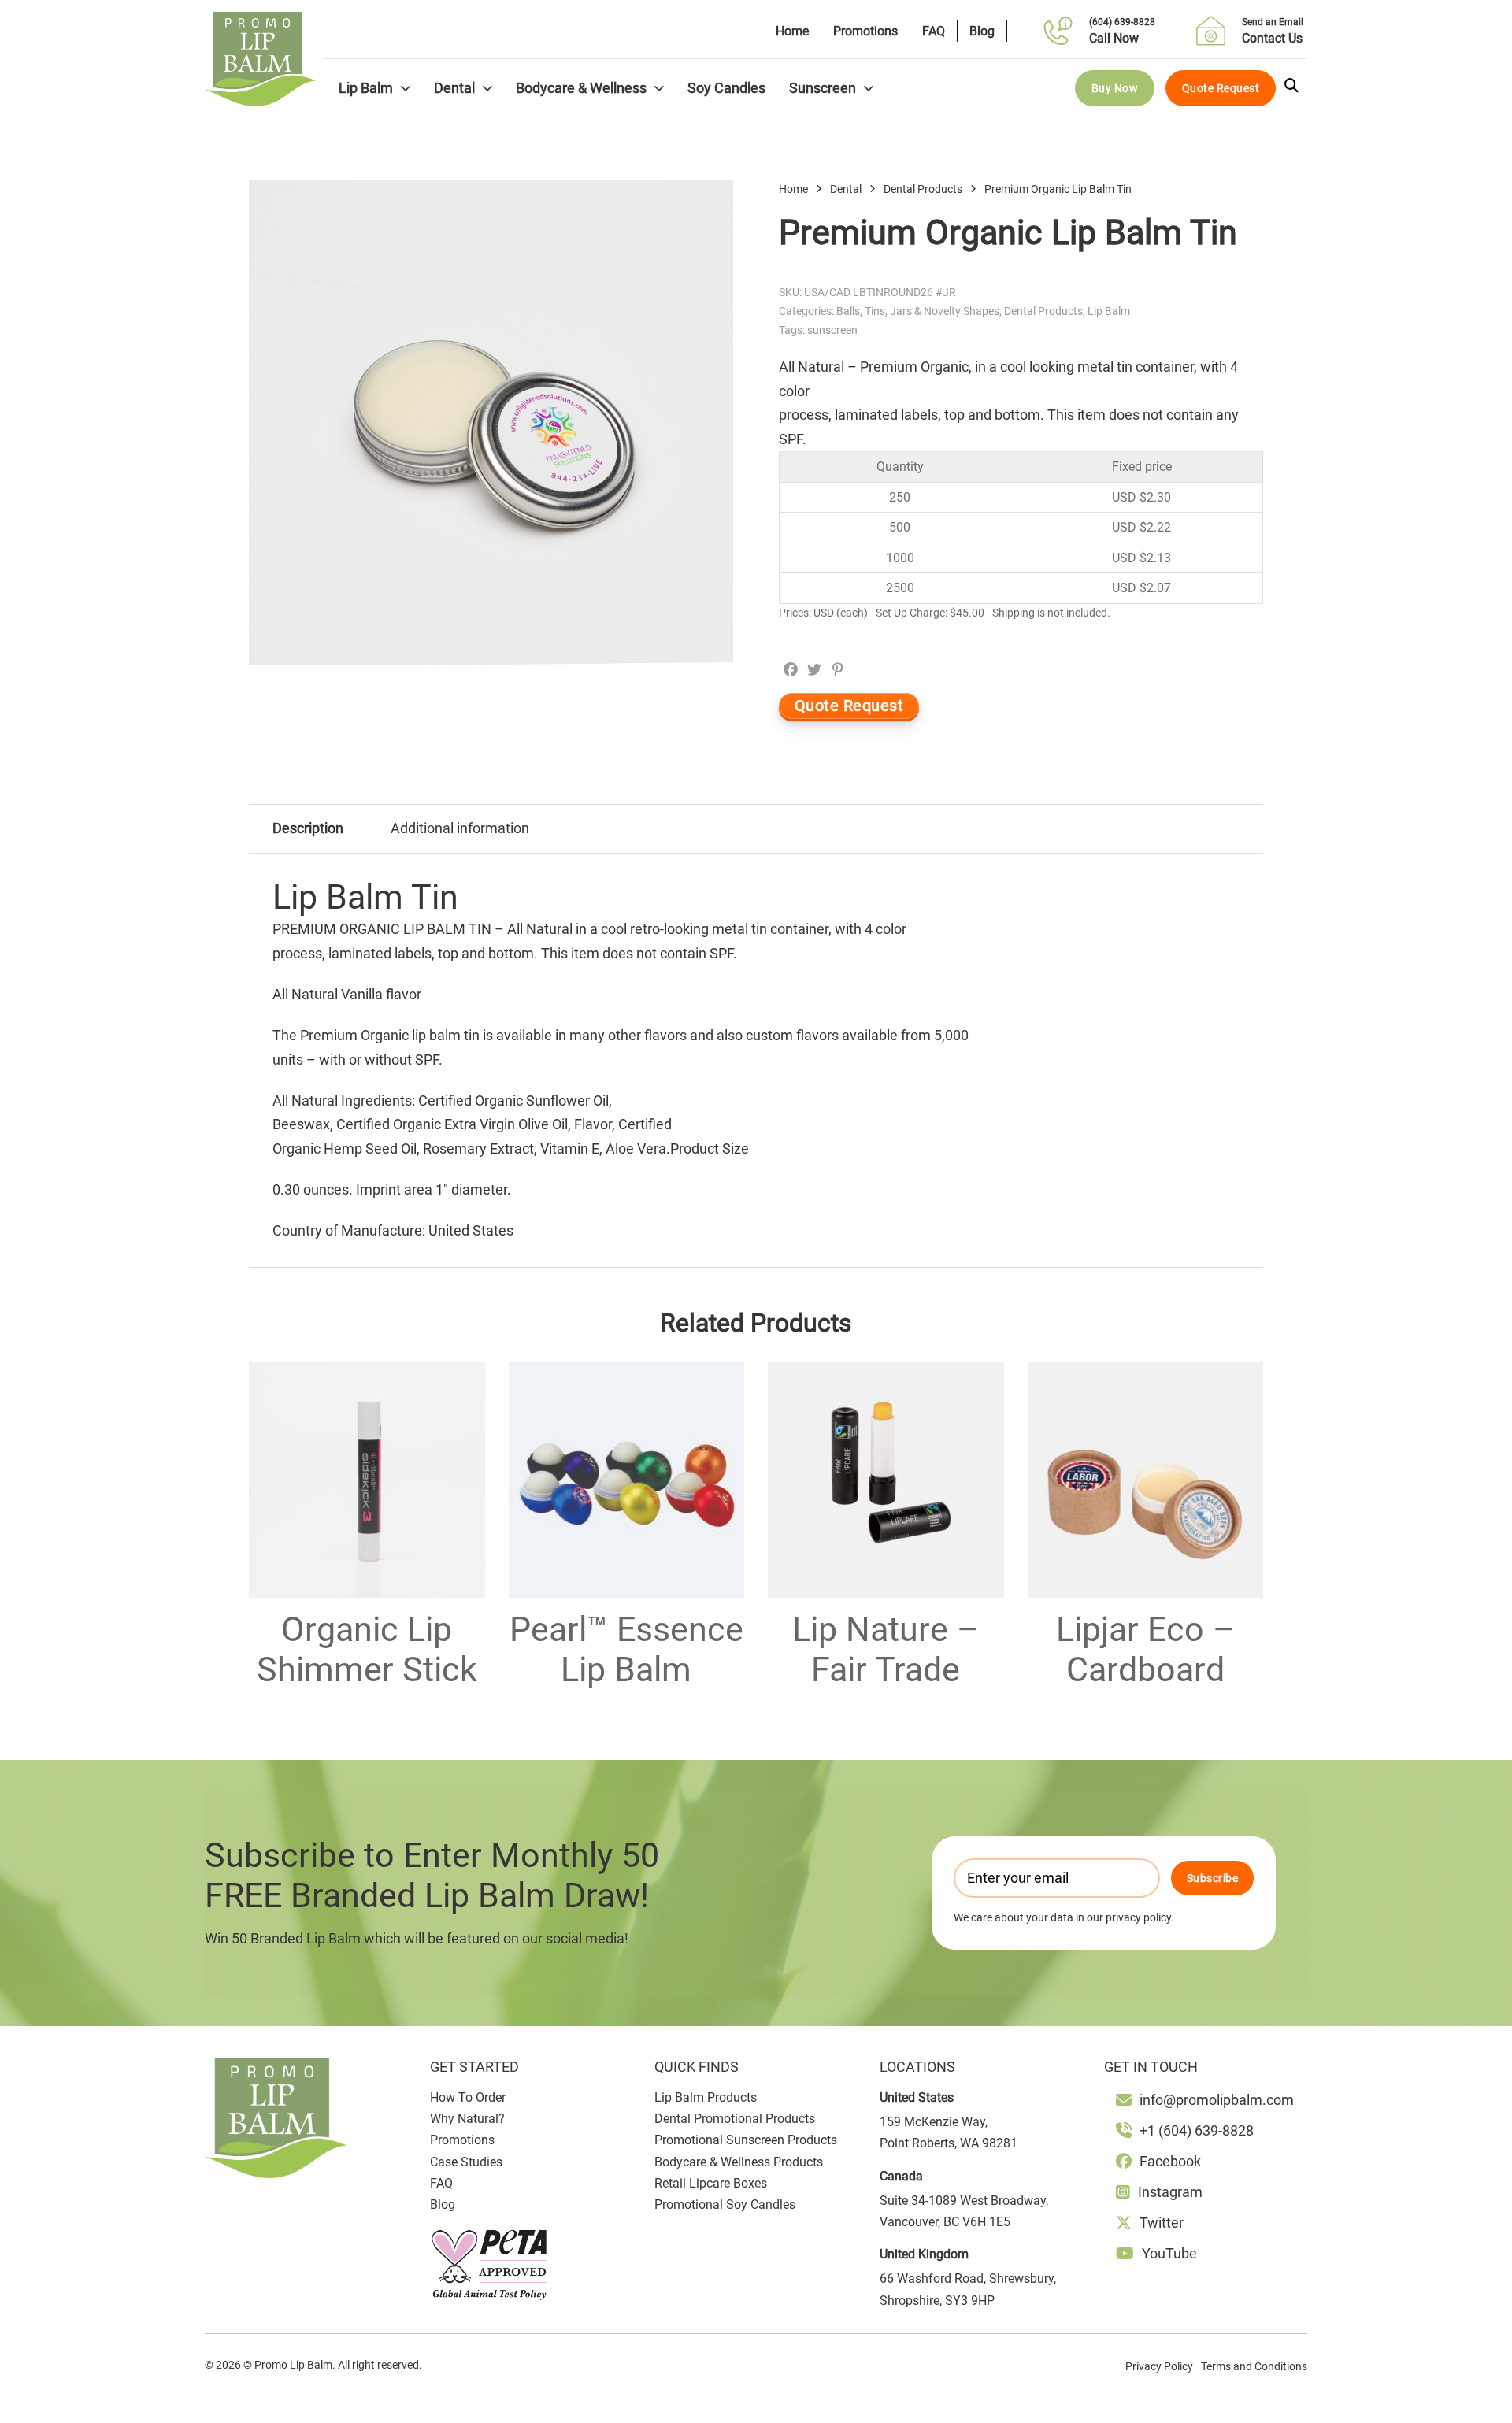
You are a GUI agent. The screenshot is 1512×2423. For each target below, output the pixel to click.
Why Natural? (467, 2119)
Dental (454, 88)
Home (792, 31)
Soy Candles (726, 88)
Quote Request (1221, 88)
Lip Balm (366, 88)
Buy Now (1115, 88)
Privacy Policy (1159, 2366)
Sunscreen (823, 88)
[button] (712, 201)
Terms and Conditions (1254, 2366)
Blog (982, 31)
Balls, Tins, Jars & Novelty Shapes (918, 311)
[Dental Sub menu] (487, 88)
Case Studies (466, 2162)
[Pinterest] (838, 670)
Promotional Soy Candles (725, 2204)
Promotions (865, 31)
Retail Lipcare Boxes (711, 2183)
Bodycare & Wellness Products (739, 2162)
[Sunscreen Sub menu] (869, 88)
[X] (814, 670)
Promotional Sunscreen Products (746, 2140)
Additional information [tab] (460, 828)
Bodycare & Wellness (581, 88)
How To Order (468, 2097)
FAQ (934, 31)
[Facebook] (791, 670)
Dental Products (923, 189)
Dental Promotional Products (735, 2119)
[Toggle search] (1291, 86)
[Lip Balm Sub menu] (406, 88)
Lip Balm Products (706, 2097)
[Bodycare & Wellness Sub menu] (659, 88)
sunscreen (832, 330)
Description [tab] (308, 828)
